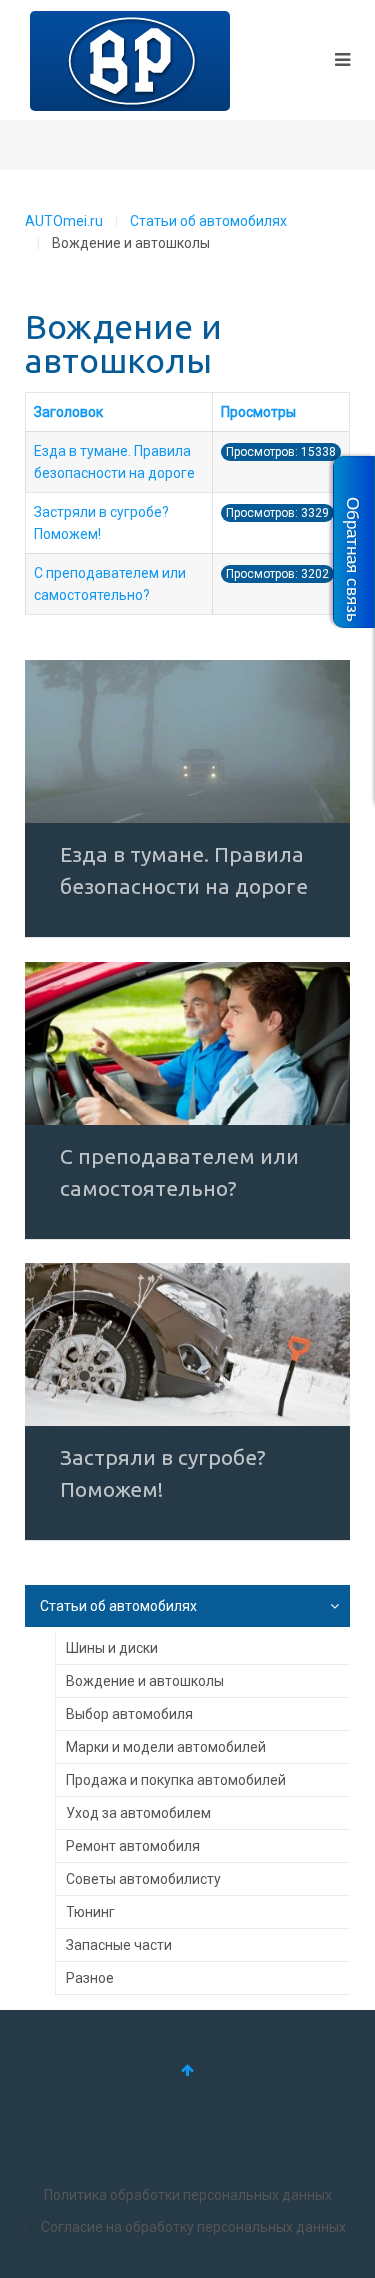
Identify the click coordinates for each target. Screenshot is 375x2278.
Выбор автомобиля (129, 1714)
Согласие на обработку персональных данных (193, 2227)
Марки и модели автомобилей (166, 1747)
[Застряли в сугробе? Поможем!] (187, 1344)
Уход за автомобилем (138, 1813)
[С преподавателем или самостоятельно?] (187, 1043)
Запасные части (119, 1945)
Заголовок (68, 412)
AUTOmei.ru (64, 221)
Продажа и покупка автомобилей (176, 1780)
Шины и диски (112, 1648)
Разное (90, 1978)
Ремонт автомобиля (133, 1846)
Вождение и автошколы (145, 1681)
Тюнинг (90, 1912)
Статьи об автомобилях (208, 221)
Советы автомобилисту (143, 1879)
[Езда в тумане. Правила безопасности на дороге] (187, 741)
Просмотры (258, 412)
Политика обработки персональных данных (188, 2195)
